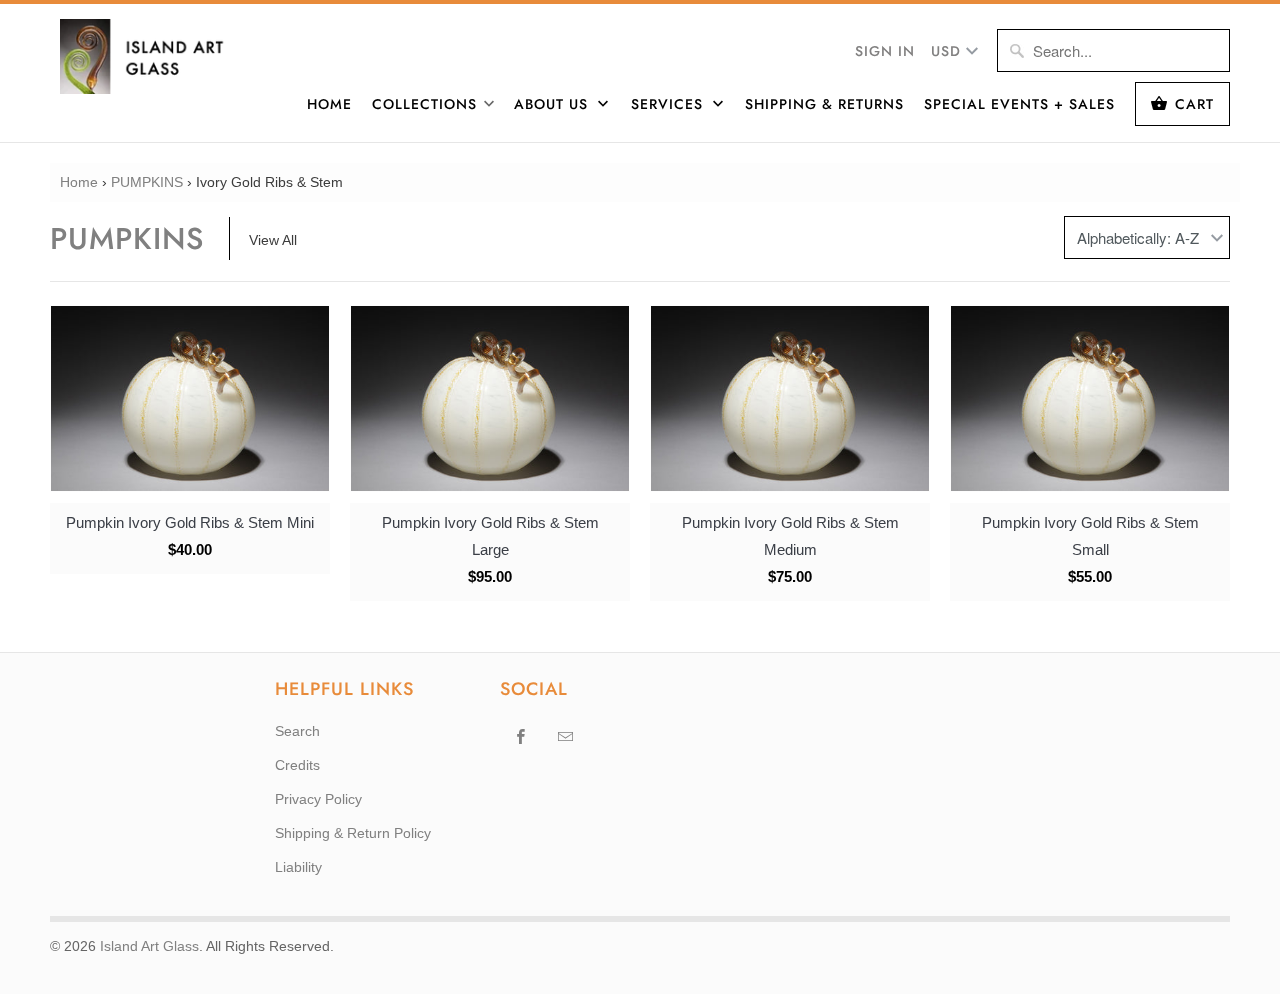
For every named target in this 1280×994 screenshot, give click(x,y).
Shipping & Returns (824, 104)
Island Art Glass (149, 946)
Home (329, 104)
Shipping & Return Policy (353, 833)
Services (669, 104)
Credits (297, 765)
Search (297, 731)
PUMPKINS (147, 182)
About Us (553, 104)
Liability (298, 867)
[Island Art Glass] (155, 56)
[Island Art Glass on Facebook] (521, 736)
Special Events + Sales (1019, 104)
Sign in (885, 51)
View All (273, 240)
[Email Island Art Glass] (566, 736)
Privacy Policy (318, 799)
